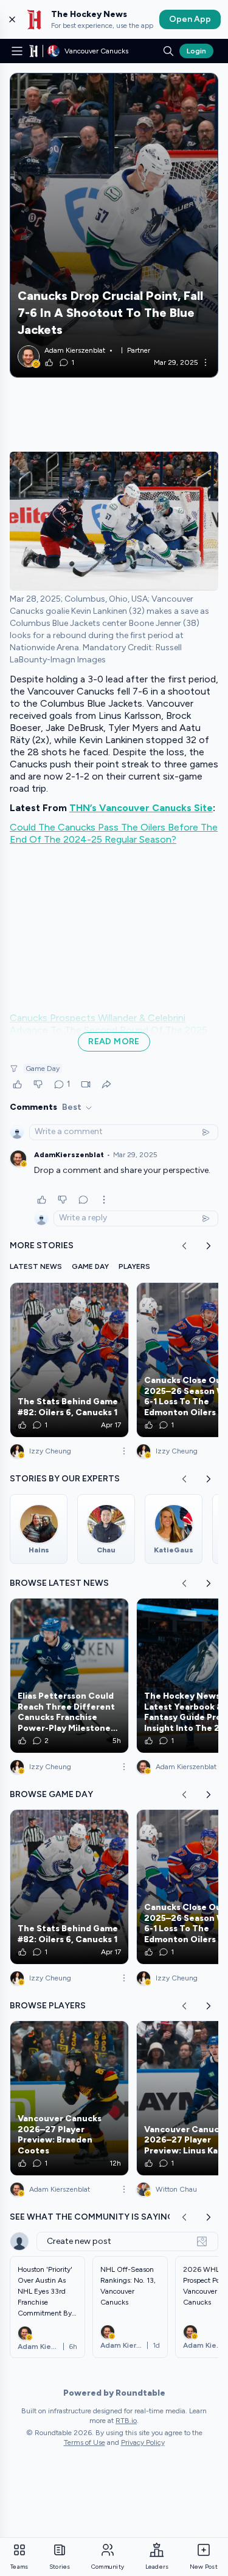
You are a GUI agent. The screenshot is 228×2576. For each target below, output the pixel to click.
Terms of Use (85, 2442)
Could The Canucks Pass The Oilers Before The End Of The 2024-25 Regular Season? (114, 833)
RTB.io (126, 2421)
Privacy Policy (143, 2442)
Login (196, 51)
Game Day (43, 1069)
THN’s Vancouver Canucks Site (141, 808)
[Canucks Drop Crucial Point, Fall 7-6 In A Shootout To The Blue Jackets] (114, 225)
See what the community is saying (92, 2217)
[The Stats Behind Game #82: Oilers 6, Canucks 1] (69, 1360)
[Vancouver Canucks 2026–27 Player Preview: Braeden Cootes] (69, 2098)
